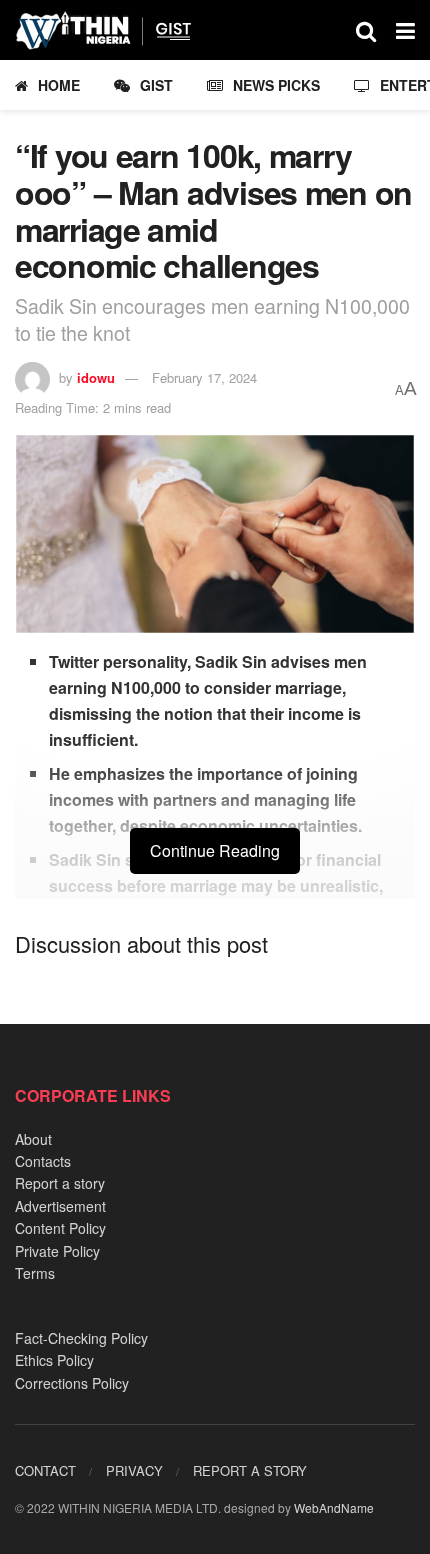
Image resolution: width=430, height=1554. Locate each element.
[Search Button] (366, 30)
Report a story (60, 1183)
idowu (96, 377)
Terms (35, 1273)
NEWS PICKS (276, 85)
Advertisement (60, 1206)
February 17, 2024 (204, 377)
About (33, 1139)
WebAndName (334, 1507)
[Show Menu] (405, 30)
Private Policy (57, 1251)
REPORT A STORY (250, 1470)
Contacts (43, 1161)
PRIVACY (134, 1470)
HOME (59, 85)
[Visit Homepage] (112, 30)
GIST (156, 85)
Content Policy (60, 1228)
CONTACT (45, 1470)
